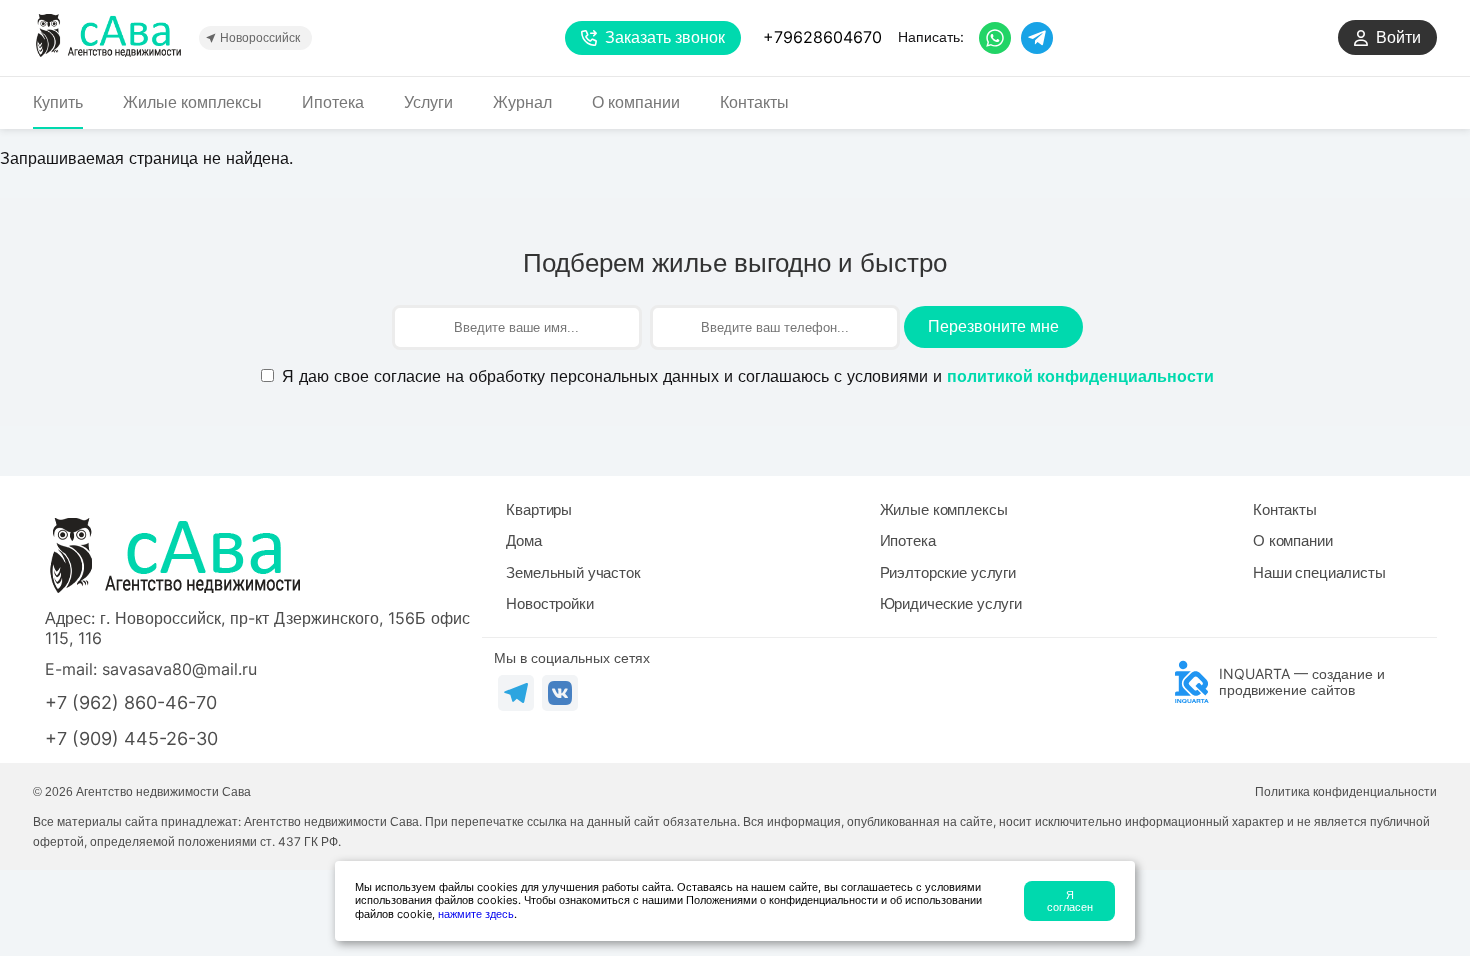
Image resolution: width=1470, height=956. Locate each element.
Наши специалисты (1319, 572)
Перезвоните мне (993, 326)
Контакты (754, 102)
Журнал (522, 102)
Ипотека (333, 102)
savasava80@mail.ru (179, 669)
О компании (636, 102)
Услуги (428, 102)
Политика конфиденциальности (1346, 792)
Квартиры (539, 509)
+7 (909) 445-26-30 (131, 738)
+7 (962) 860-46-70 (131, 702)
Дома (523, 540)
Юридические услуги (951, 603)
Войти (1398, 37)
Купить (58, 102)
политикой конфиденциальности (1080, 376)
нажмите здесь (476, 914)
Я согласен (1070, 901)
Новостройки (549, 603)
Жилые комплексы (192, 102)
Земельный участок (573, 572)
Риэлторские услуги (948, 572)
